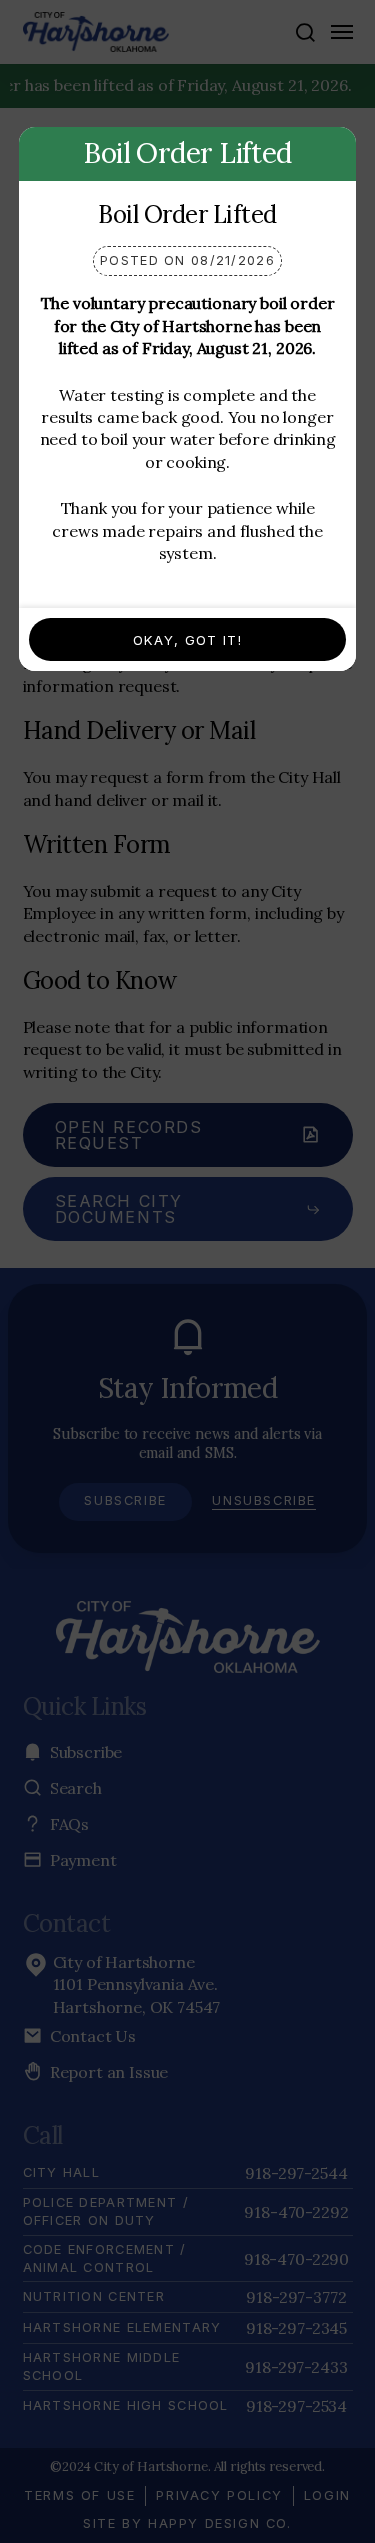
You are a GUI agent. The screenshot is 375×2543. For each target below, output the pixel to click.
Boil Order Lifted (187, 214)
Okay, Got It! (187, 640)
